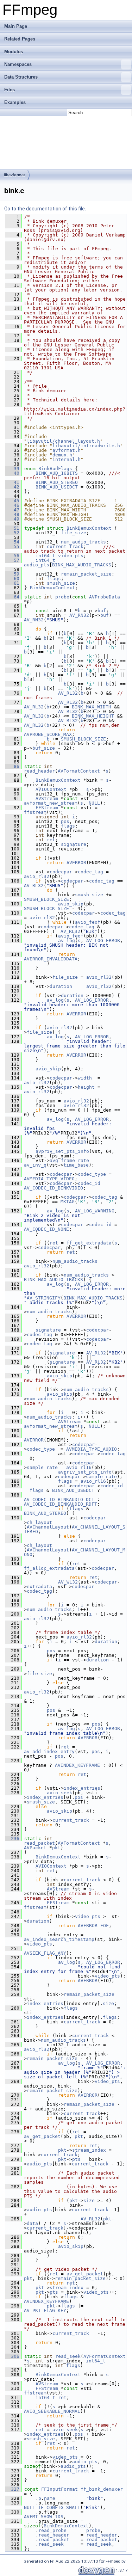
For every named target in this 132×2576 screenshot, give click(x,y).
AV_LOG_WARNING (95, 1211)
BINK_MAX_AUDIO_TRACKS (82, 565)
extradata (39, 1587)
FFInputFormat (59, 2489)
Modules (14, 52)
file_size (74, 533)
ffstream (35, 812)
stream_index (89, 2150)
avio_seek (59, 1793)
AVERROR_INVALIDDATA (51, 959)
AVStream (47, 798)
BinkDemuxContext (89, 528)
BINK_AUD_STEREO (57, 482)
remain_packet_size (86, 574)
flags (54, 579)
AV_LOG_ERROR (103, 940)
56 (12, 556)
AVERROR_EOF (93, 1926)
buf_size (44, 748)
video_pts (71, 556)
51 (12, 528)
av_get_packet (42, 2136)
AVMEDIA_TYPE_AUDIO (92, 1449)
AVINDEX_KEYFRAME (77, 1765)
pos (65, 821)
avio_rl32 (37, 876)
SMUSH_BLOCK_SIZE (83, 739)
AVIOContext (51, 789)
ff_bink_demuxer (102, 2489)
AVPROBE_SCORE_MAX (48, 734)
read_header (39, 771)
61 (12, 583)
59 (12, 574)
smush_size (61, 583)
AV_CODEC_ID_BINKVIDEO (54, 1188)
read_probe (52, 2530)
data (32, 2223)
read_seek (68, 2356)
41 (12, 482)
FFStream (47, 808)
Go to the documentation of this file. (45, 209)
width (85, 1078)
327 (12, 2489)
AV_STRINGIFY (44, 1298)
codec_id (89, 1183)
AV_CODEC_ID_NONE (46, 1229)
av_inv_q (35, 1165)
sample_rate (42, 1467)
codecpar (61, 872)
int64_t (45, 556)
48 (12, 514)
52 (12, 533)
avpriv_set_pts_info (62, 1151)
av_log (67, 940)
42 (12, 487)
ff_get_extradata (89, 1243)
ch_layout (39, 1522)
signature (74, 844)
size (108, 2003)
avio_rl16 (79, 1467)
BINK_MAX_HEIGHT (93, 716)
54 (12, 542)
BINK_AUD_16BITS (57, 473)
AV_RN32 (79, 615)
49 (12, 519)
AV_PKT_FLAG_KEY (45, 2310)
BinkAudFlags (55, 469)
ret (51, 840)
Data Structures (21, 77)
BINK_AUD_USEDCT (57, 487)
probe (62, 597)
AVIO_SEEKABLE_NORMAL (52, 2411)
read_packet (39, 1843)
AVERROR (76, 863)
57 (12, 560)
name (50, 2498)
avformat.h (67, 450)
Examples (15, 102)
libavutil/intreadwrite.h (86, 446)
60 (12, 579)
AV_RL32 (68, 693)
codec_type (92, 1174)
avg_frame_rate (69, 1160)
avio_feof (88, 922)
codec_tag (90, 872)
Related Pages (20, 39)
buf (102, 611)
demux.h (62, 455)
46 (12, 505)
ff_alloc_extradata (49, 1568)
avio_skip (71, 904)
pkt (56, 1848)
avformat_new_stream (51, 803)
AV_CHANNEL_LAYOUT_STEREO (75, 1529)
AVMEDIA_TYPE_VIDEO (49, 1179)
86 (12, 766)
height (86, 1087)
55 (12, 546)
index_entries (82, 1788)
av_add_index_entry (49, 1751)
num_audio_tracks (83, 542)
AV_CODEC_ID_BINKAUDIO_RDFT (61, 1504)
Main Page (16, 26)
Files (10, 90)
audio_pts (37, 565)
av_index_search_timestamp (59, 1939)
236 (12, 1839)
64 (12, 597)
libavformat (14, 175)
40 (12, 473)
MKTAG (68, 1202)
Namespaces (18, 64)
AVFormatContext (79, 771)
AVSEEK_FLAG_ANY (45, 1953)
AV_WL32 (68, 1582)
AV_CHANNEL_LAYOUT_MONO (75, 1552)
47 (12, 510)
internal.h (67, 459)
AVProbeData (105, 597)
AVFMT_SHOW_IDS (44, 2517)
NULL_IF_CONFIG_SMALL (52, 2507)
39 (12, 469)
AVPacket (35, 1848)
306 (12, 2356)
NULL (94, 803)
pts (76, 2159)
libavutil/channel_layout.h (63, 441)
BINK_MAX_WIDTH (92, 707)
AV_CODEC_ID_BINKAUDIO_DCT (59, 1499)
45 (12, 501)
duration (61, 986)
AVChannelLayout (48, 1527)
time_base (76, 1165)
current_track (65, 546)
